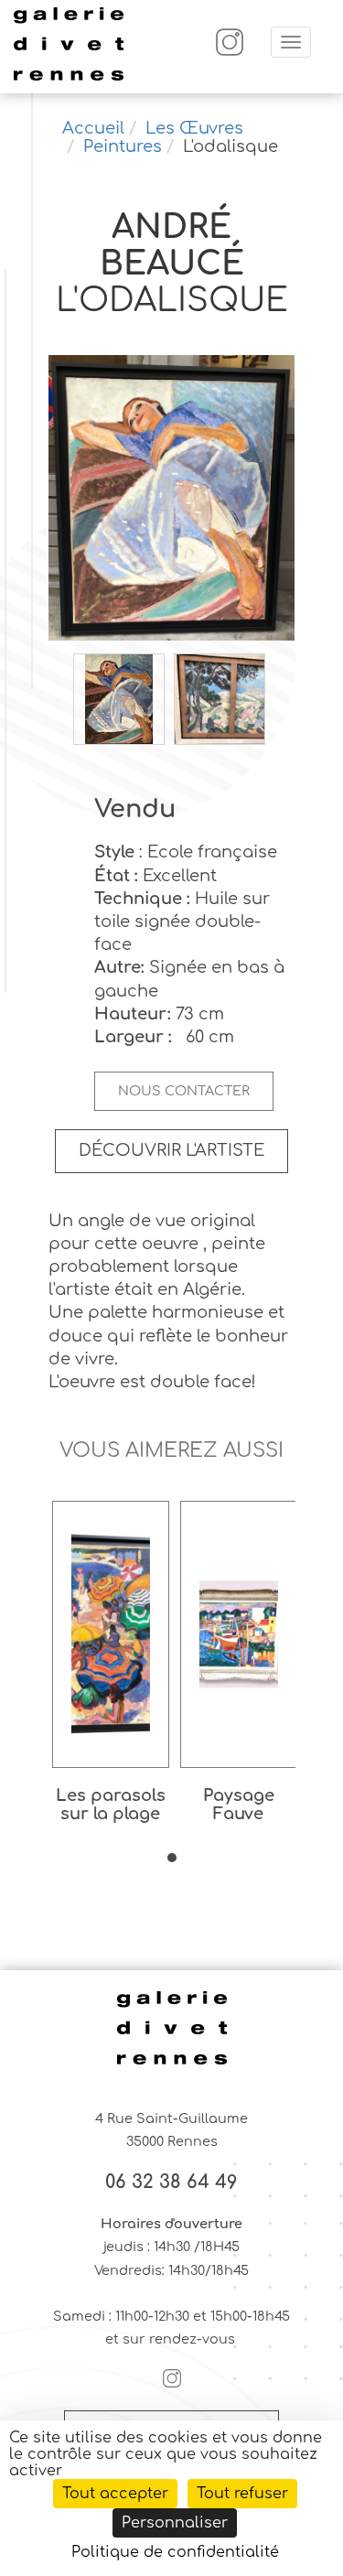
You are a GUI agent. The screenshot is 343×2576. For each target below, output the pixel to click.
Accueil (93, 128)
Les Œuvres (194, 128)
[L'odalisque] (172, 500)
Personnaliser (175, 2523)
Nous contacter (184, 1091)
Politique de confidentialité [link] (175, 2552)
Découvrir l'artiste (171, 1150)
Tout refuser (242, 2494)
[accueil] (69, 78)
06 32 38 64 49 (171, 2183)
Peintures (123, 146)
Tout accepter (115, 2494)
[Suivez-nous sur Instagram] (230, 52)
